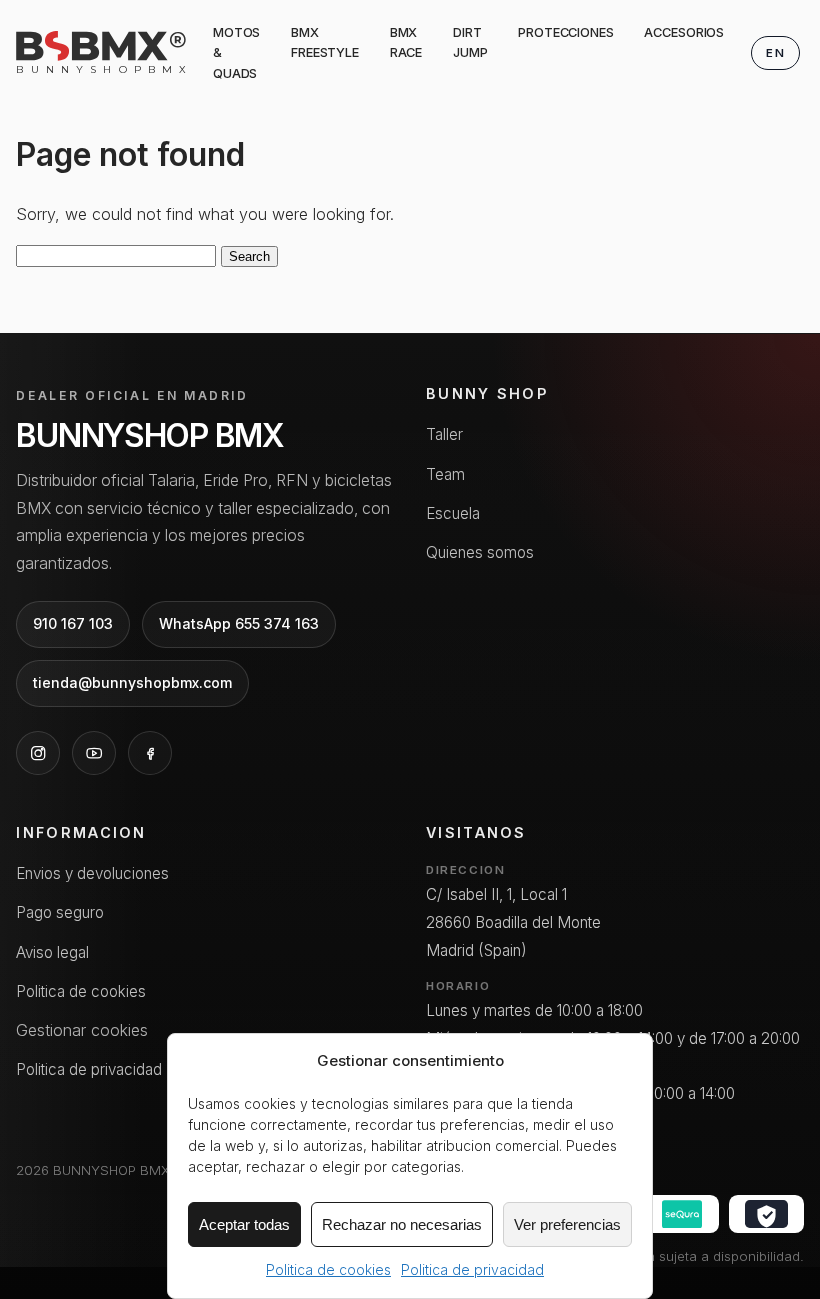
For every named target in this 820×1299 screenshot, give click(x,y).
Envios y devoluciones (92, 873)
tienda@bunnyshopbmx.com (132, 682)
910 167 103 (73, 623)
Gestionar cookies (82, 1030)
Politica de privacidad (472, 1269)
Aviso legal (52, 952)
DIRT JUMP (470, 42)
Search (249, 256)
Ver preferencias (567, 1224)
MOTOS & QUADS (236, 53)
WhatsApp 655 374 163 (239, 623)
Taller (444, 434)
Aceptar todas (244, 1224)
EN (775, 53)
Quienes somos (480, 552)
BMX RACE (406, 42)
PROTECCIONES (565, 32)
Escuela (453, 513)
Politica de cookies (328, 1269)
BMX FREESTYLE (325, 42)
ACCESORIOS (684, 32)
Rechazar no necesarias (402, 1224)
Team (445, 474)
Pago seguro (60, 912)
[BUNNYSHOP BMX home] (101, 46)
